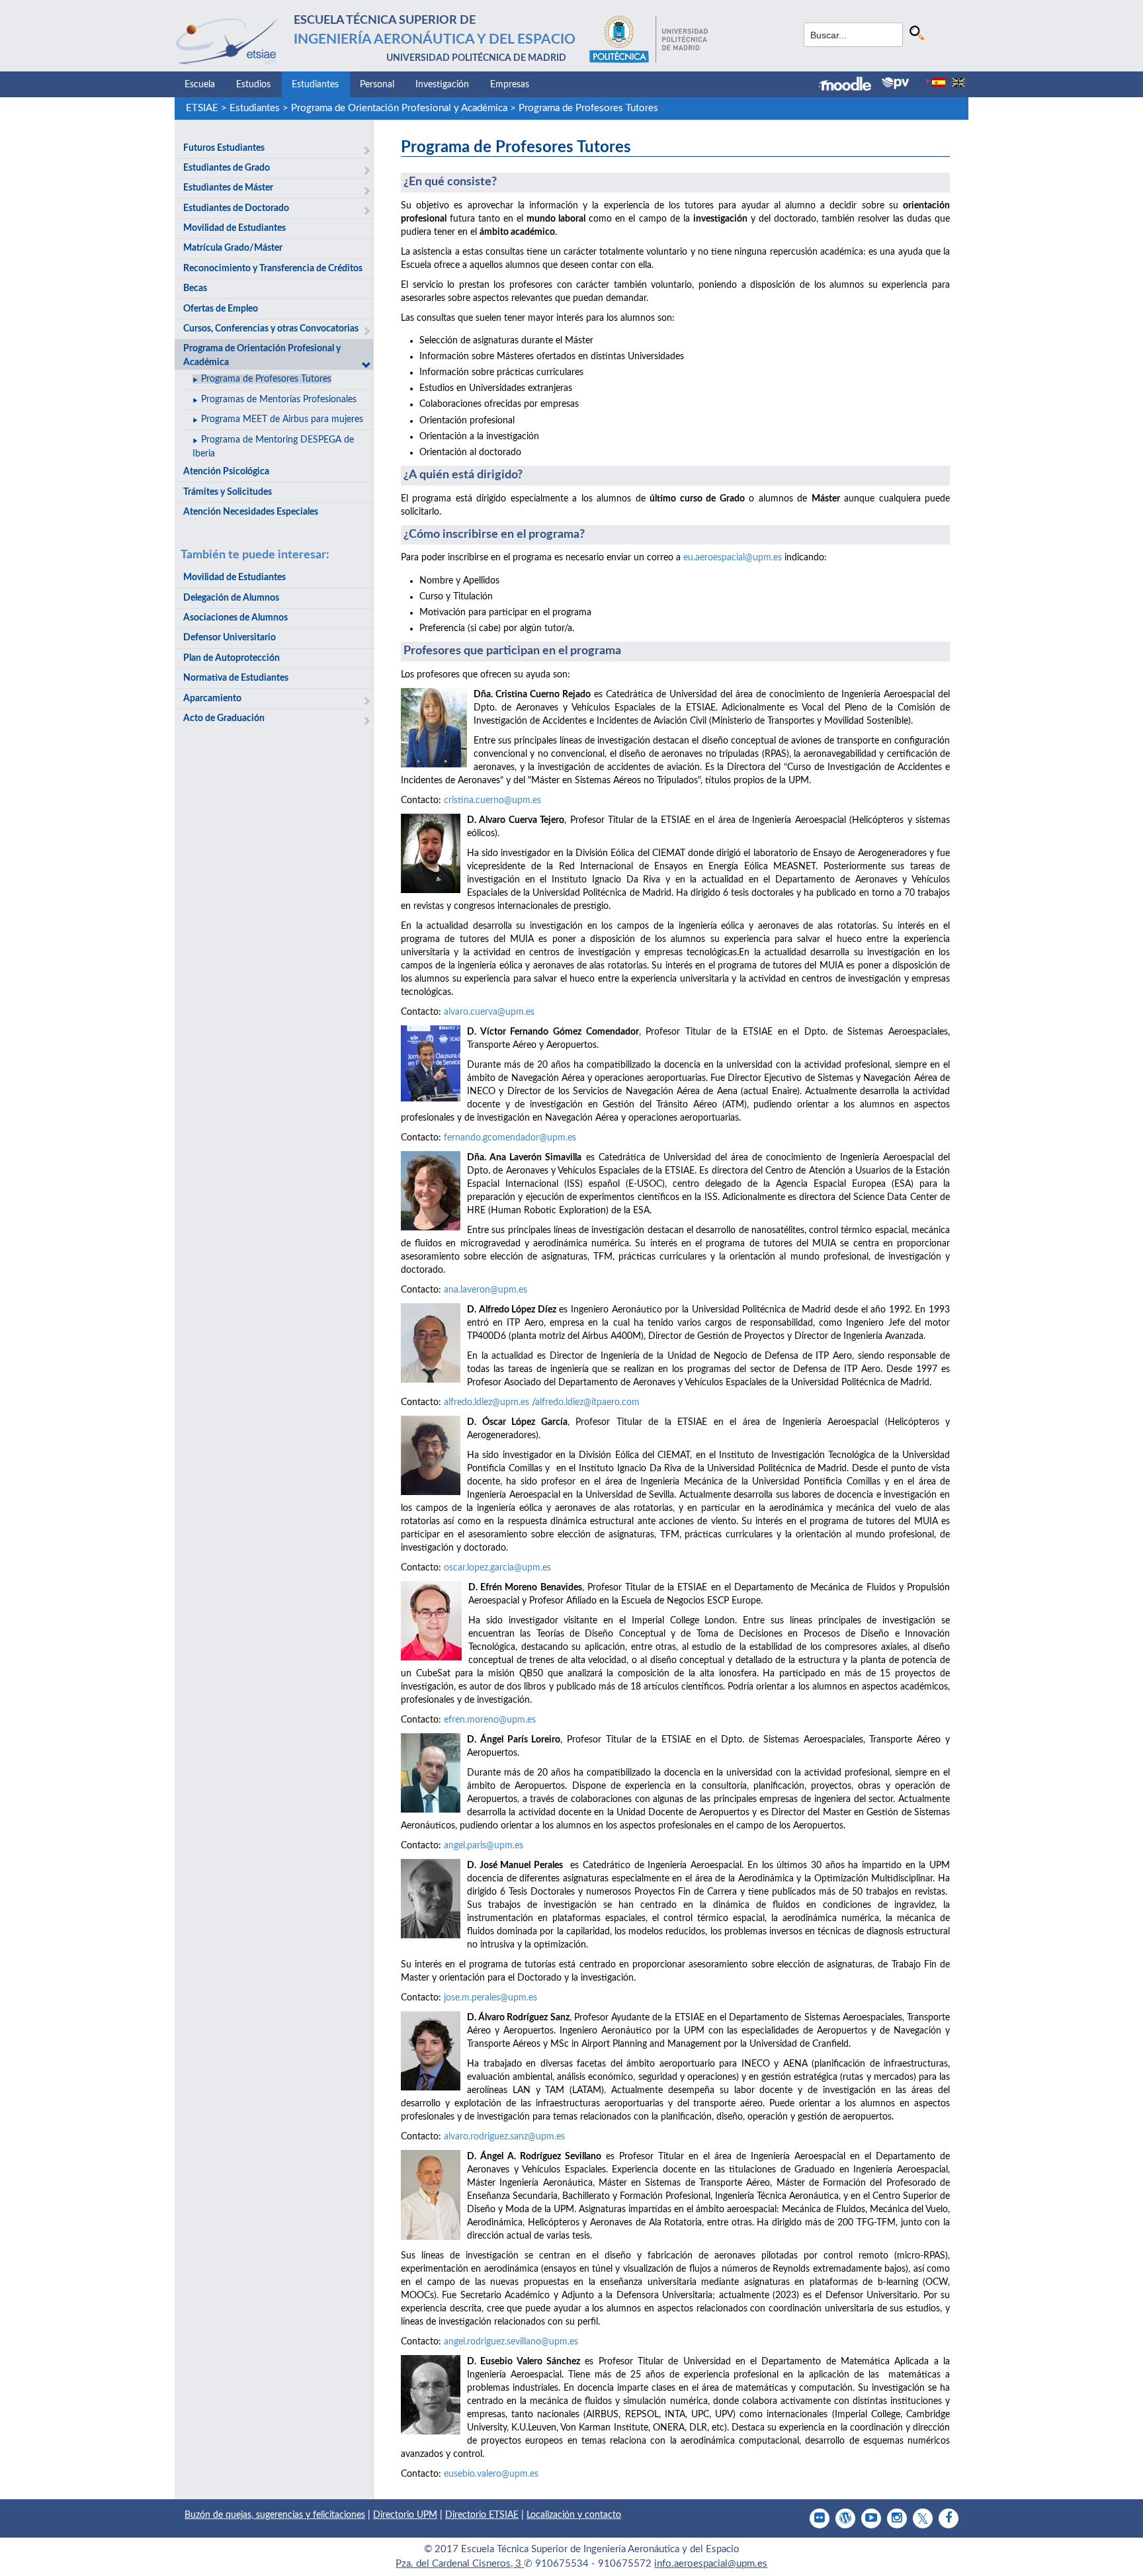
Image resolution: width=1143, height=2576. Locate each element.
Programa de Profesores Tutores (588, 108)
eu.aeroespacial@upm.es (733, 558)
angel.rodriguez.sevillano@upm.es (511, 2342)
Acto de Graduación (224, 718)
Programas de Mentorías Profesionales (279, 400)
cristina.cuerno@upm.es (492, 800)
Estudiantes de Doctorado (236, 208)
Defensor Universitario (230, 638)
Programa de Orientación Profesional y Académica (399, 108)
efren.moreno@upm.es (490, 1720)
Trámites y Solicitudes (228, 492)
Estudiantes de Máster (228, 188)
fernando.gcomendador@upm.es (510, 1138)
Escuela (200, 85)
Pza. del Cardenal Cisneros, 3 (460, 2564)
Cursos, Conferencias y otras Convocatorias (271, 329)
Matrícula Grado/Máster (233, 248)
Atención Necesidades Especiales (251, 512)
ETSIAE (202, 108)
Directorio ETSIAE (482, 2515)
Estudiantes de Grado (227, 168)
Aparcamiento (212, 699)
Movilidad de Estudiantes (234, 228)
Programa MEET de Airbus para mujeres (282, 419)
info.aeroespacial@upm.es (711, 2564)
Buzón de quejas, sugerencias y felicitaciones (275, 2515)
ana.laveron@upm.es (486, 1290)
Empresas (510, 85)
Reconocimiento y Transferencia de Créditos (273, 269)
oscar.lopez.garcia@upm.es (497, 1568)
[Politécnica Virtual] (895, 83)
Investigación (442, 85)
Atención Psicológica (226, 472)
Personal (377, 85)
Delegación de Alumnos (231, 598)
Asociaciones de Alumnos (235, 618)
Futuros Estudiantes (224, 148)
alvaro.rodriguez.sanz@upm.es (504, 2137)
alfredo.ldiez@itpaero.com (587, 1402)
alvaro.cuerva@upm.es (489, 1012)
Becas (195, 288)
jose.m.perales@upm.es (490, 1998)
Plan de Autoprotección (232, 658)
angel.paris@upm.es (484, 1846)
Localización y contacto (574, 2515)
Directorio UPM (405, 2515)
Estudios (253, 85)
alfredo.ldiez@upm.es (487, 1402)
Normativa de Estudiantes (236, 678)
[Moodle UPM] (850, 85)
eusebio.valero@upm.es (491, 2474)
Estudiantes (315, 85)
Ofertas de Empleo (221, 309)
